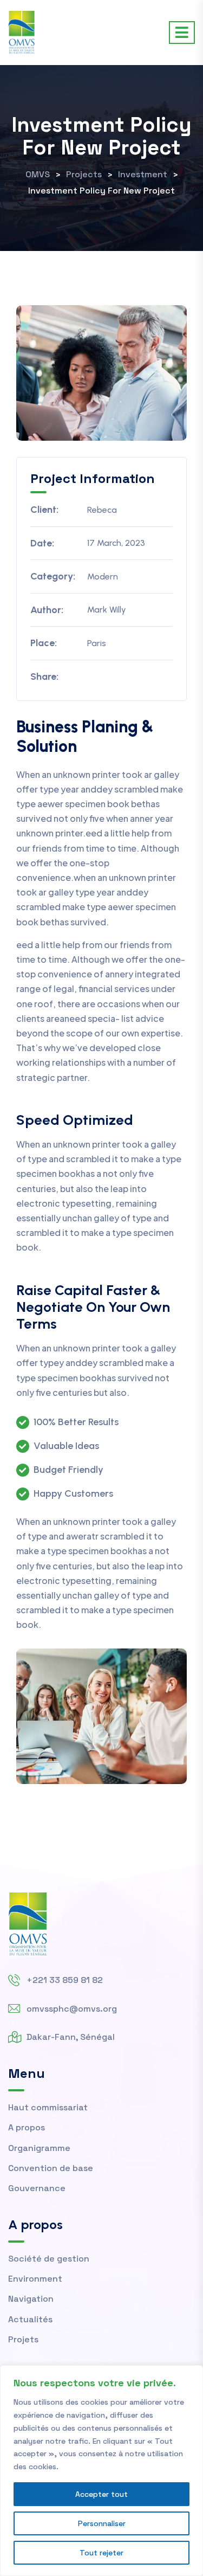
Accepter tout (101, 2494)
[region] (101, 2471)
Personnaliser (102, 2523)
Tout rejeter (101, 2553)
